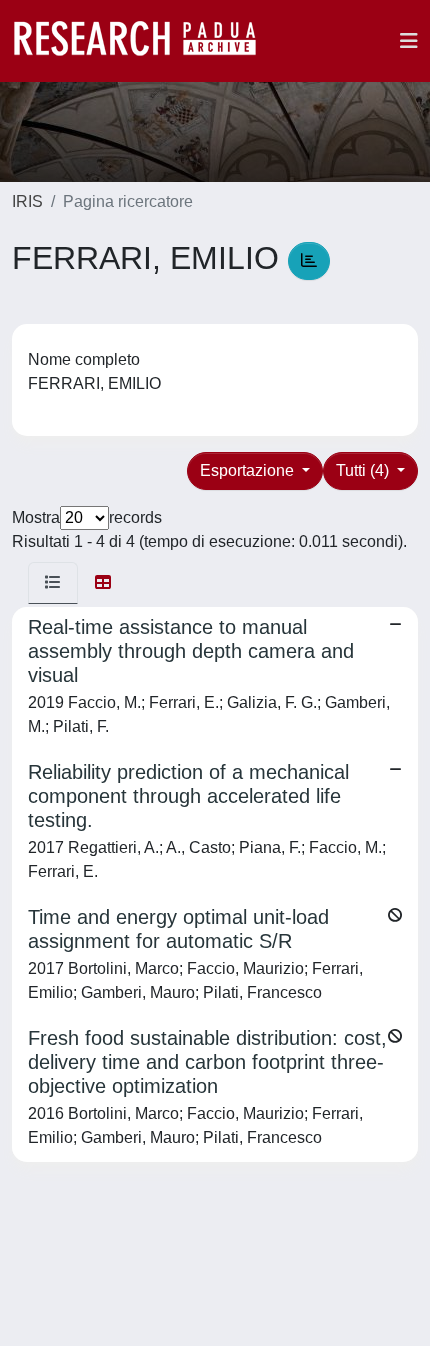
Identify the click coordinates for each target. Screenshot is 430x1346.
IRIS (27, 201)
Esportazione (249, 470)
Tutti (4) (364, 470)
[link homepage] (145, 41)
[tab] (53, 583)
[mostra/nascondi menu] (409, 41)
